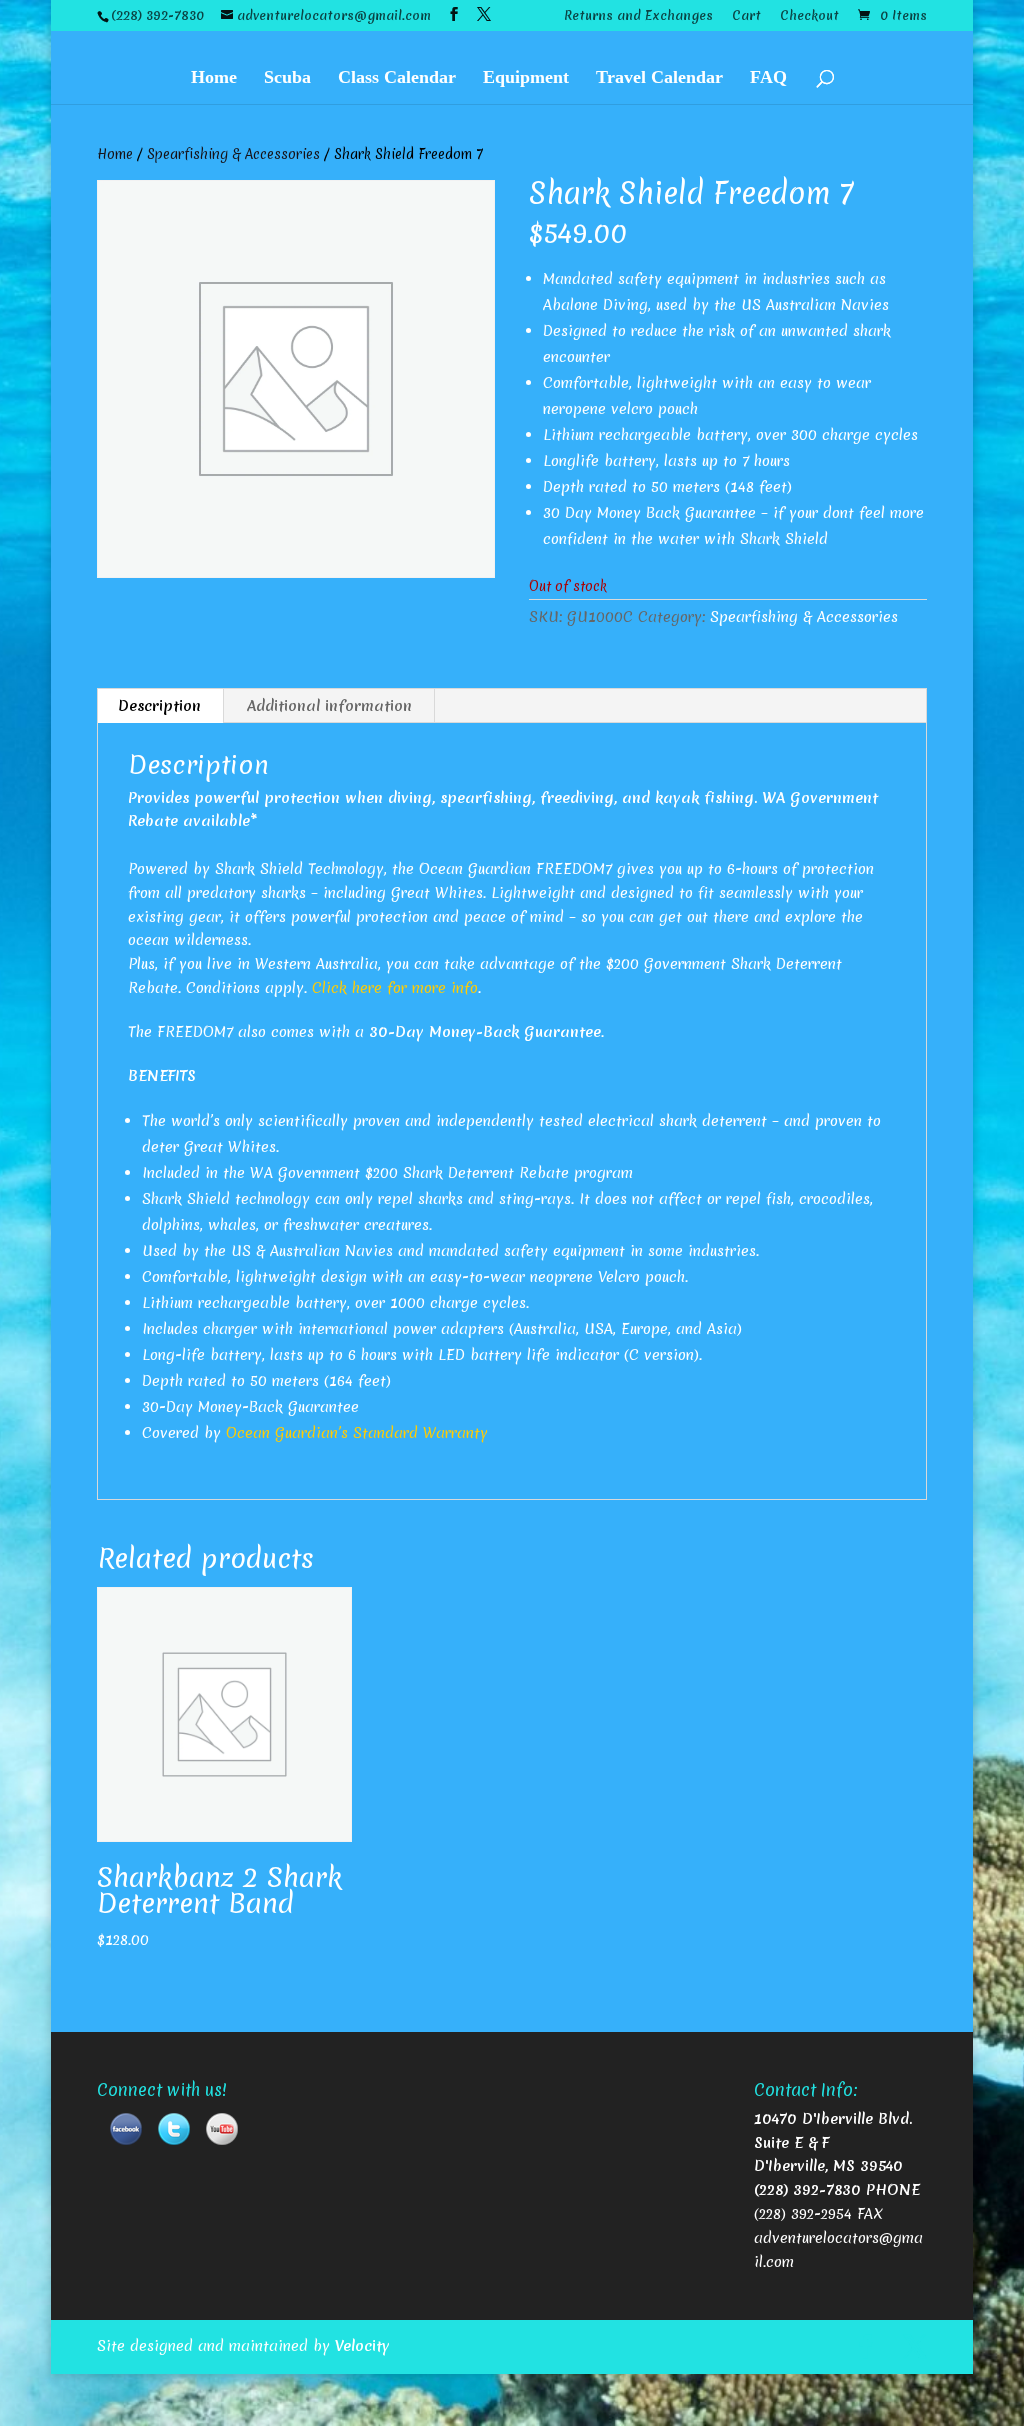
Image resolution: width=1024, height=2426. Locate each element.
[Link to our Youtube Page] (222, 2133)
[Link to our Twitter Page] (174, 2133)
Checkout (809, 17)
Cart (746, 17)
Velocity (362, 2346)
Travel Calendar (659, 77)
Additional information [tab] (329, 706)
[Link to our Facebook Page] (126, 2133)
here (367, 988)
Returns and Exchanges (638, 17)
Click (332, 988)
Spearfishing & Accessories (233, 154)
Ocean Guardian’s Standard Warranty (357, 1433)
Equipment (526, 77)
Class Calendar (397, 77)
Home (214, 77)
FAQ (768, 77)
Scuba (287, 77)
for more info (430, 988)
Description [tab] (159, 706)
